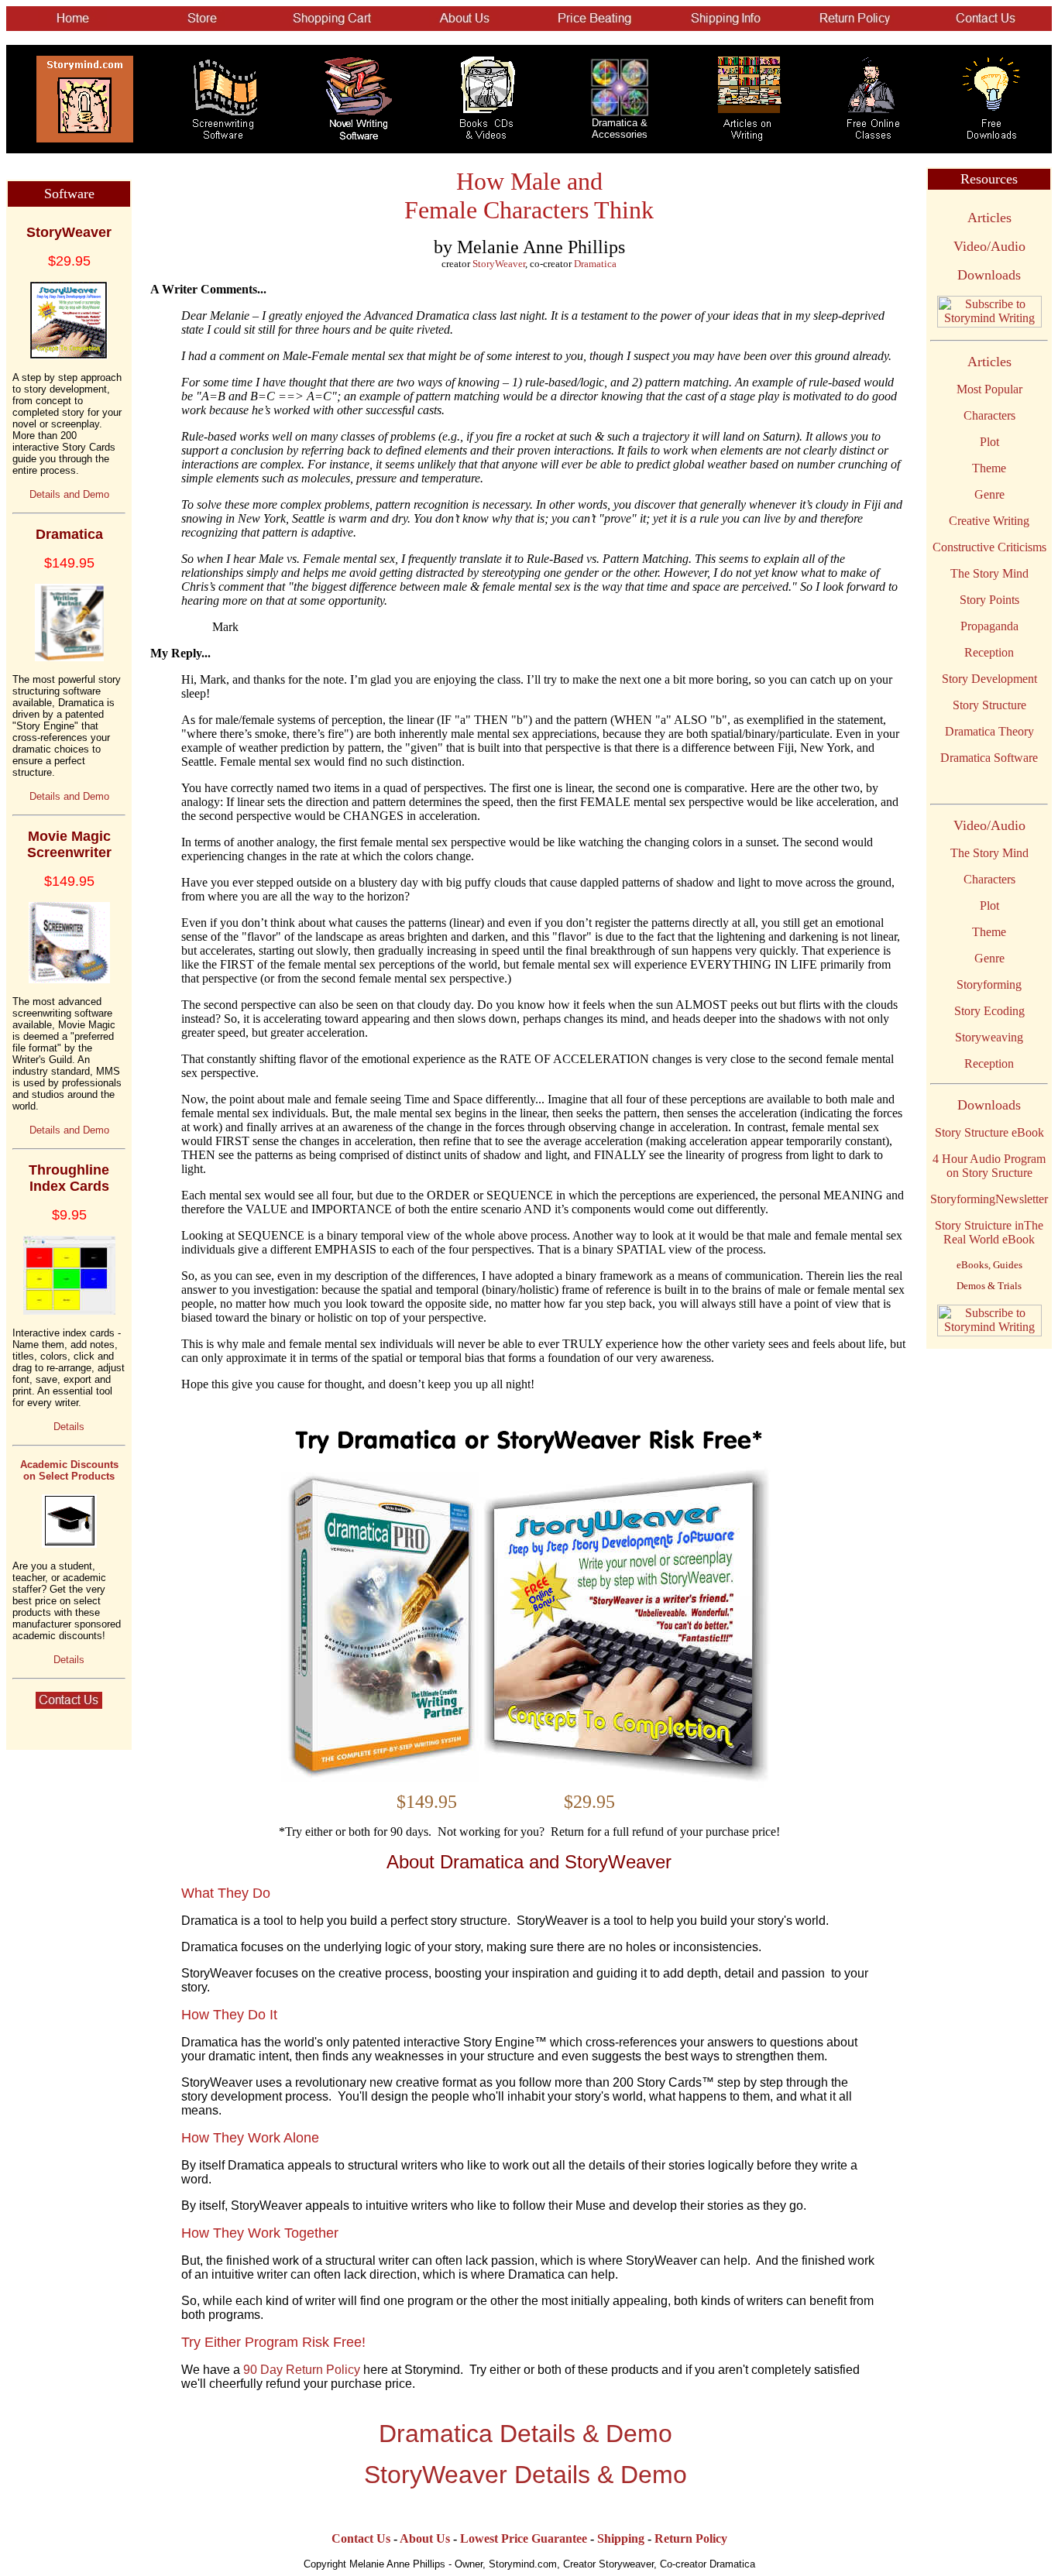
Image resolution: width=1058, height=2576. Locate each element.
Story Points (989, 600)
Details (69, 1427)
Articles (989, 218)
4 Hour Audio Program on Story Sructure (989, 1166)
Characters (989, 415)
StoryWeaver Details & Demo (526, 2475)
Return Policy (691, 2538)
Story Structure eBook (989, 1132)
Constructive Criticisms (989, 547)
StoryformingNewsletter (989, 1199)
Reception (989, 652)
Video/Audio (989, 246)
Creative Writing (989, 521)
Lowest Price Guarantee (524, 2538)
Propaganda (989, 626)
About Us (425, 2538)
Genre (989, 494)
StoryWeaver (499, 264)
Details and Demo (69, 494)
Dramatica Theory (989, 731)
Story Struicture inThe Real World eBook (989, 1232)
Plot (989, 442)
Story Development (989, 679)
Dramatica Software (989, 758)
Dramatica (595, 264)
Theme (989, 468)
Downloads (989, 275)
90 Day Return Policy (302, 2370)
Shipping (621, 2538)
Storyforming (989, 984)
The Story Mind (989, 573)
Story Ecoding (989, 1011)
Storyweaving (989, 1037)
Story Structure (989, 705)
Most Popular (989, 389)
